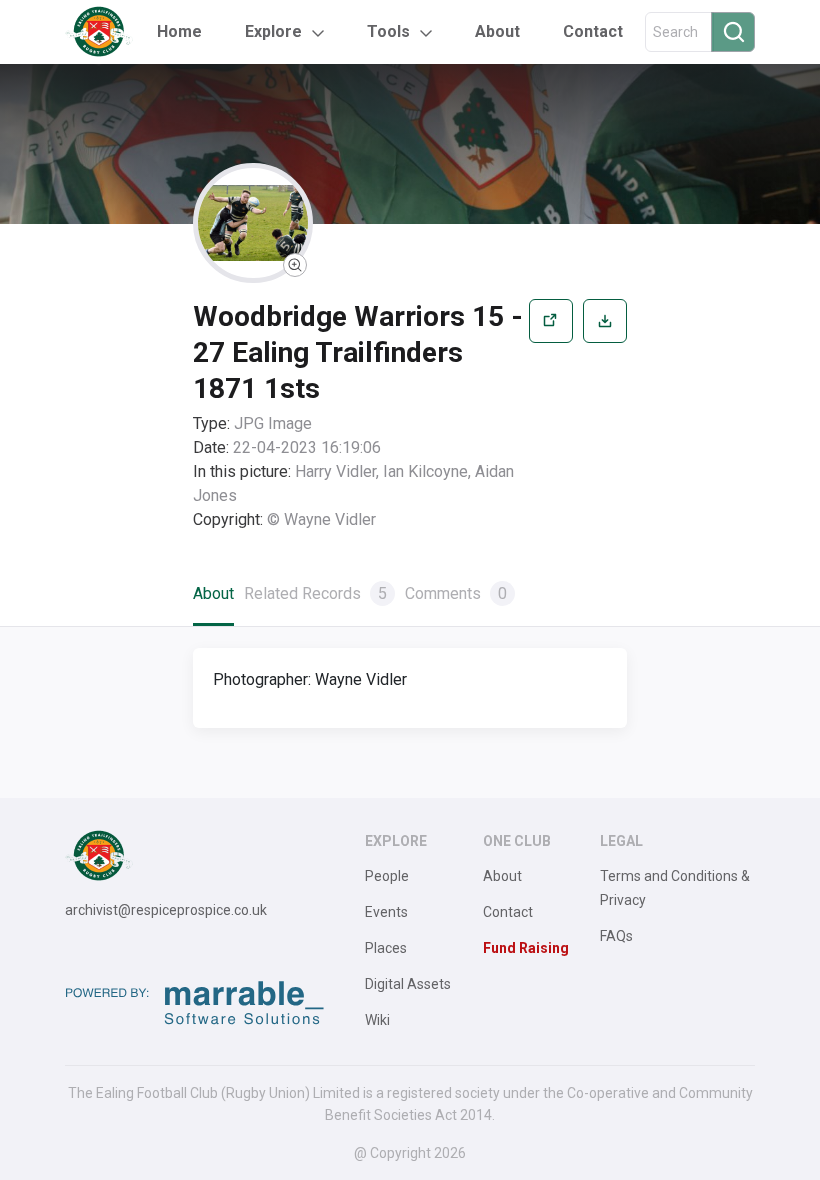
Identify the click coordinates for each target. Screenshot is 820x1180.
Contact (593, 31)
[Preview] (551, 415)
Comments (456, 593)
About (497, 31)
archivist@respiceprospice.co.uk (166, 910)
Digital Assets (408, 984)
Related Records (315, 593)
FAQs (616, 936)
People (387, 876)
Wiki (377, 1020)
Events (386, 912)
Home (179, 31)
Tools (388, 31)
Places (386, 948)
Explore (273, 31)
